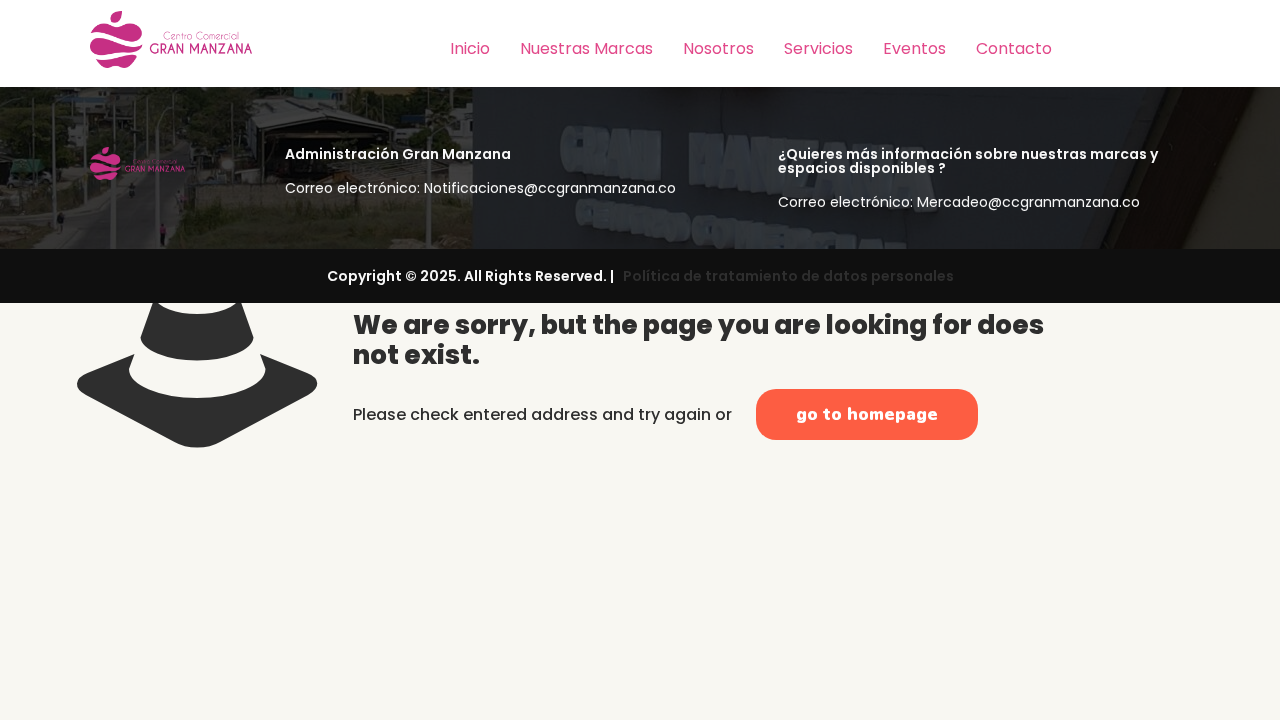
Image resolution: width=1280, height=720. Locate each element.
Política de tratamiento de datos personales (785, 276)
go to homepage (867, 414)
